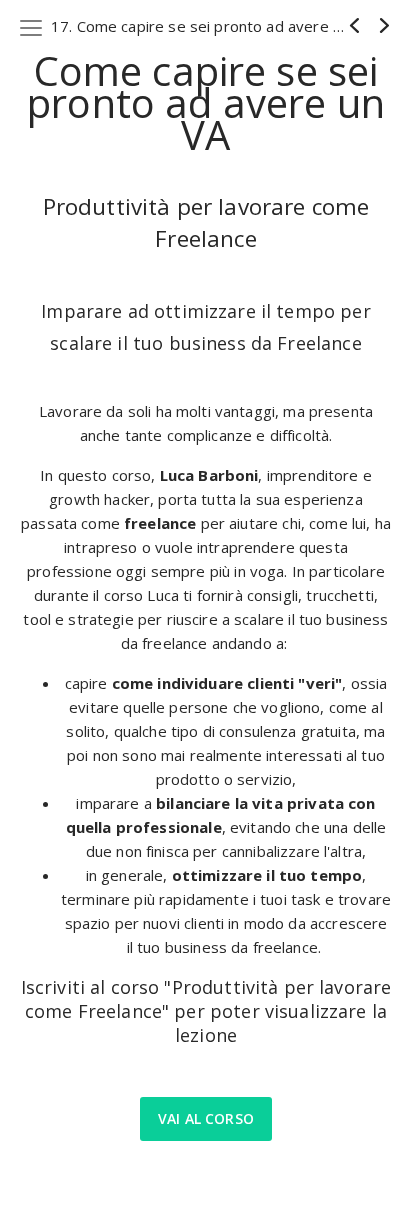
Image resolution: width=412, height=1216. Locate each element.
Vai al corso (206, 1118)
